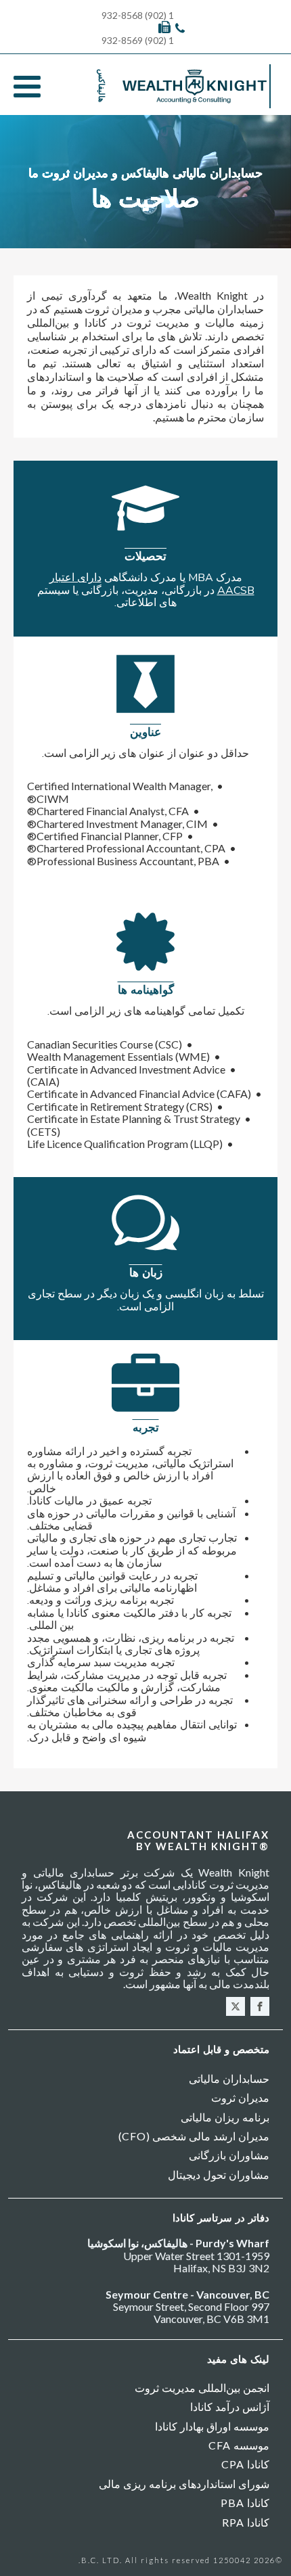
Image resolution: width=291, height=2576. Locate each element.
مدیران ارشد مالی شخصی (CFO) (194, 2136)
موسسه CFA (239, 2445)
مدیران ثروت (240, 2097)
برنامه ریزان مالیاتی (225, 2117)
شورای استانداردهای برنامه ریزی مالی (184, 2484)
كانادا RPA (246, 2522)
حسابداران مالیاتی (229, 2078)
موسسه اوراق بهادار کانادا (212, 2426)
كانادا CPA (245, 2464)
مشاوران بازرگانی (229, 2155)
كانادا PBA (245, 2503)
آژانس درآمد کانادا (230, 2407)
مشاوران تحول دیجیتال (219, 2175)
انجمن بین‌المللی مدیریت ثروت (202, 2388)
